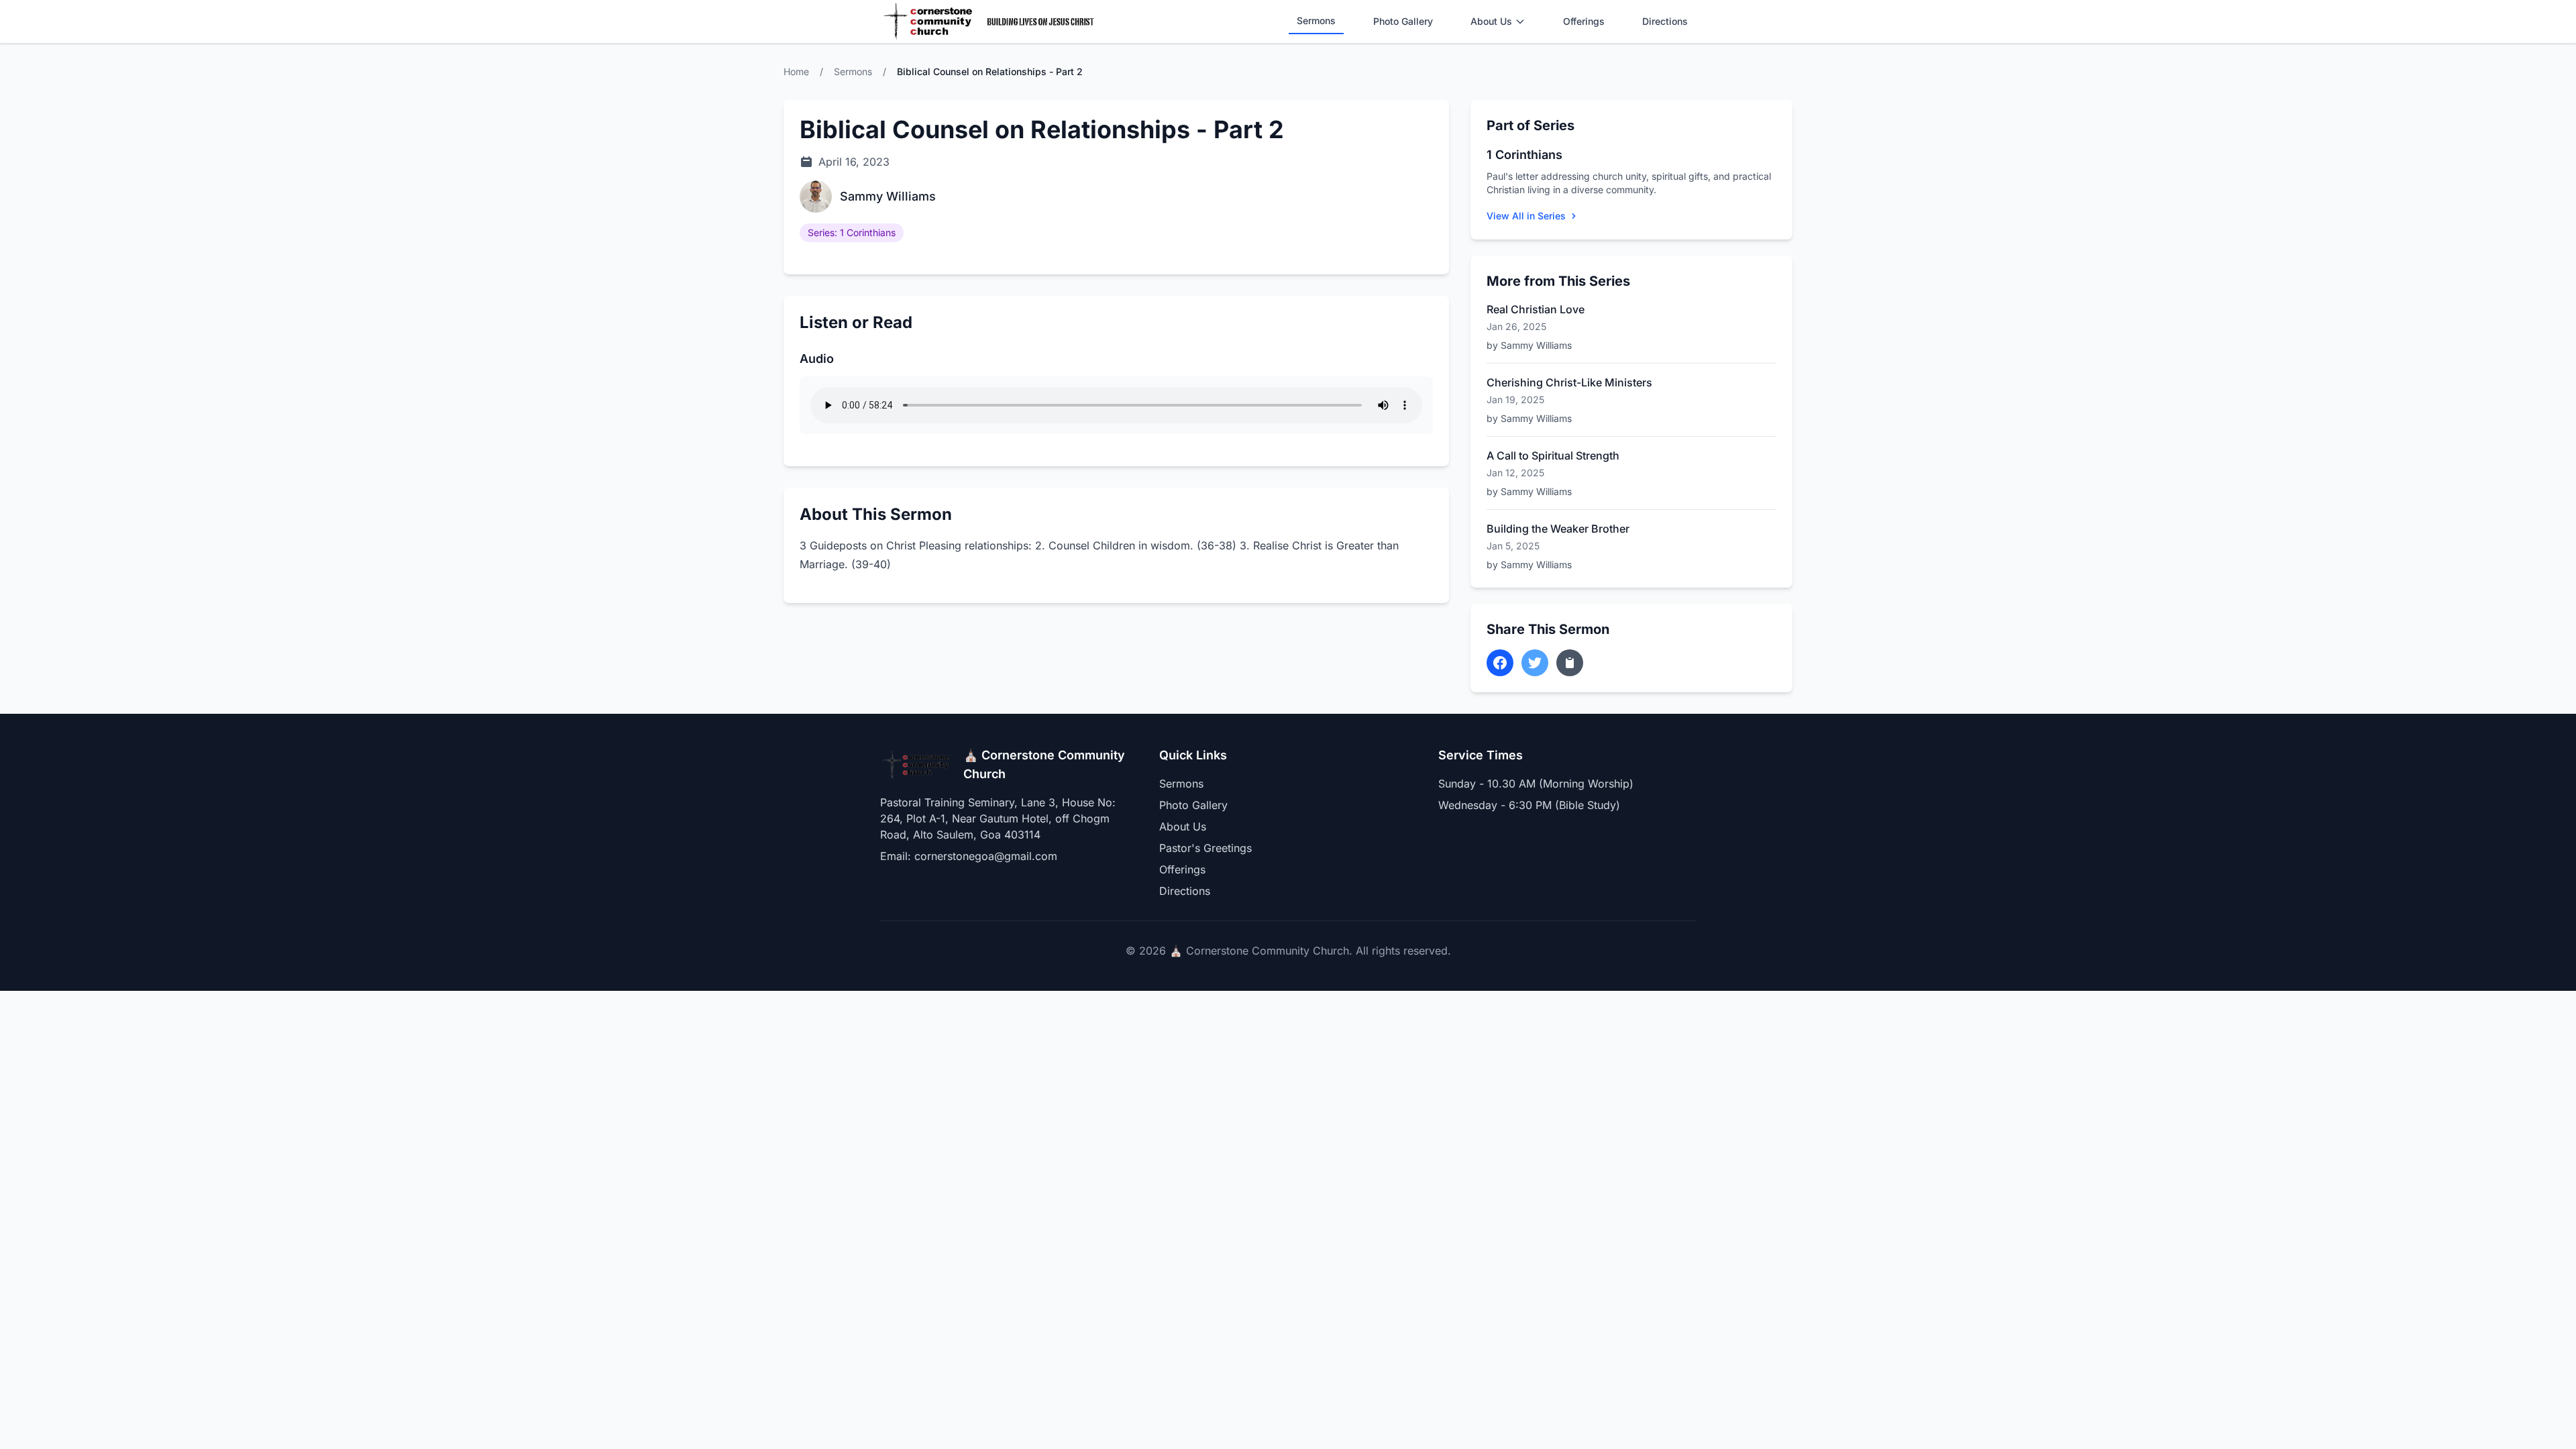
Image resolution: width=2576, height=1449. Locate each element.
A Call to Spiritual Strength (1553, 455)
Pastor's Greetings (1205, 848)
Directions (1665, 21)
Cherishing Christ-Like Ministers (1569, 382)
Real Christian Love (1536, 309)
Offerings (1584, 21)
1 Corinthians (1524, 155)
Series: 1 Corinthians (852, 232)
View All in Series (1526, 216)
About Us (1491, 21)
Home (796, 71)
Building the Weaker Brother (1558, 529)
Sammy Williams (888, 196)
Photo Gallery (1403, 21)
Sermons (1316, 20)
